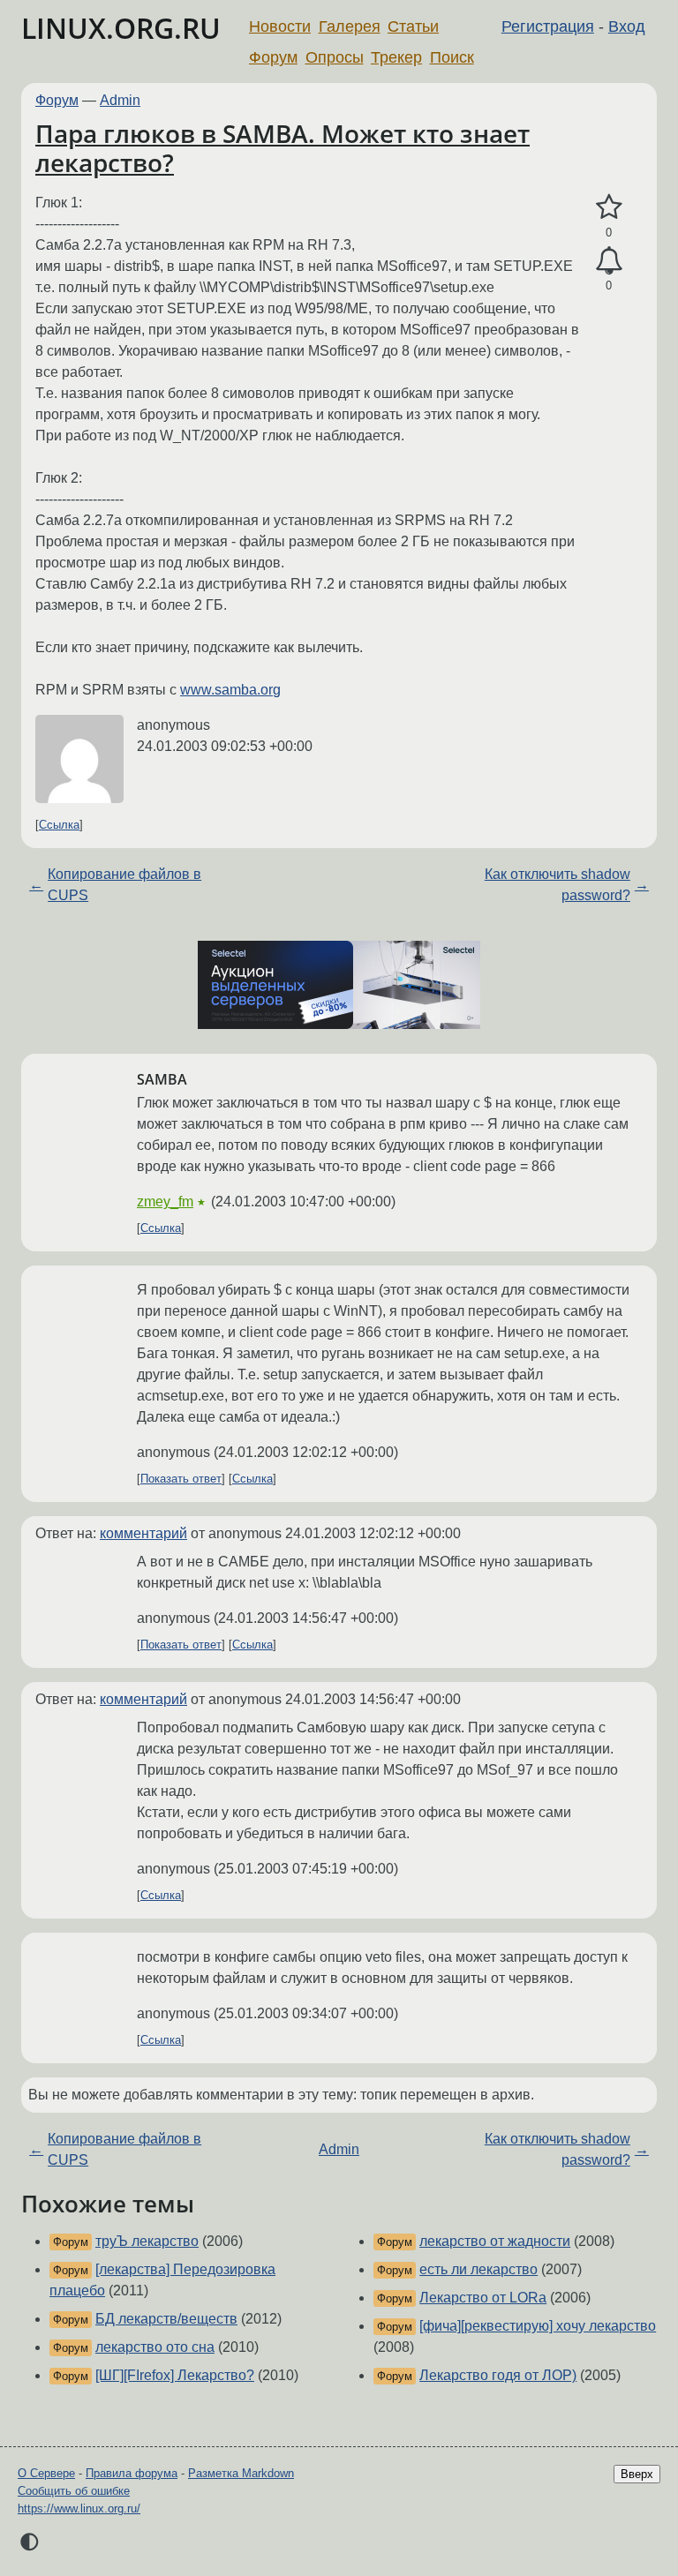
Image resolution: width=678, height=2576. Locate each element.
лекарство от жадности (495, 2241)
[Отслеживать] (609, 261)
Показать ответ (181, 1479)
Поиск (452, 57)
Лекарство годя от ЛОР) (498, 2375)
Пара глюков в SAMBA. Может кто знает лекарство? (282, 148)
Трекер (396, 57)
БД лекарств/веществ (166, 2319)
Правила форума (132, 2473)
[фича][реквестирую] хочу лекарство (538, 2326)
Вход (627, 26)
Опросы (335, 57)
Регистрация (548, 26)
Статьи (413, 26)
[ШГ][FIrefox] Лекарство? (175, 2375)
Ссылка (59, 825)
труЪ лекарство (147, 2241)
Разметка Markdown (241, 2473)
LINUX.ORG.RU (121, 28)
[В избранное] (609, 207)
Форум (273, 57)
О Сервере (46, 2473)
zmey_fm (165, 1202)
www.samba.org (230, 690)
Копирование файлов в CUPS (124, 885)
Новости (280, 26)
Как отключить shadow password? (557, 885)
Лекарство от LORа (483, 2298)
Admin (120, 100)
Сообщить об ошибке (74, 2491)
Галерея (350, 26)
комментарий (143, 1533)
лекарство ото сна (155, 2347)
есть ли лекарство (478, 2269)
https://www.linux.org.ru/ (79, 2508)
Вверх (637, 2474)
